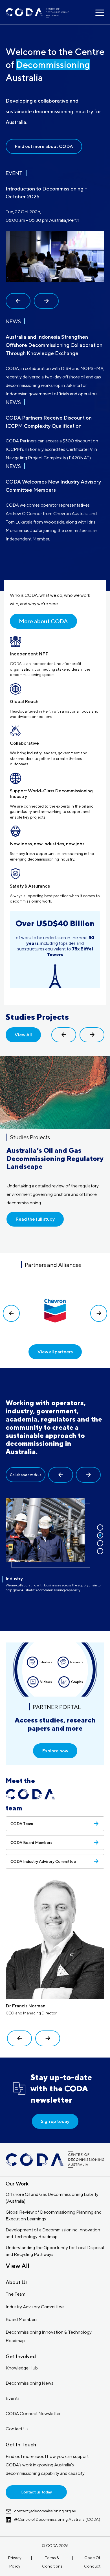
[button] (61, 1475)
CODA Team (22, 1824)
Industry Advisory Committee (35, 2307)
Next (46, 301)
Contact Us (17, 2429)
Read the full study (35, 1219)
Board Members (22, 2319)
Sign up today (55, 2121)
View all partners (55, 1352)
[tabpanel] (55, 430)
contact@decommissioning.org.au (45, 2511)
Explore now (55, 1751)
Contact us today (36, 2492)
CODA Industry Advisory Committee (43, 1861)
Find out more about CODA (44, 146)
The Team (16, 2294)
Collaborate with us (26, 1475)
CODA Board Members (31, 1843)
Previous (18, 301)
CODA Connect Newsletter (33, 2414)
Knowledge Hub (22, 2368)
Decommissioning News (29, 2383)
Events (13, 2398)
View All (23, 1035)
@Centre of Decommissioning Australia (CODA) (57, 2519)
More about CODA (43, 621)
